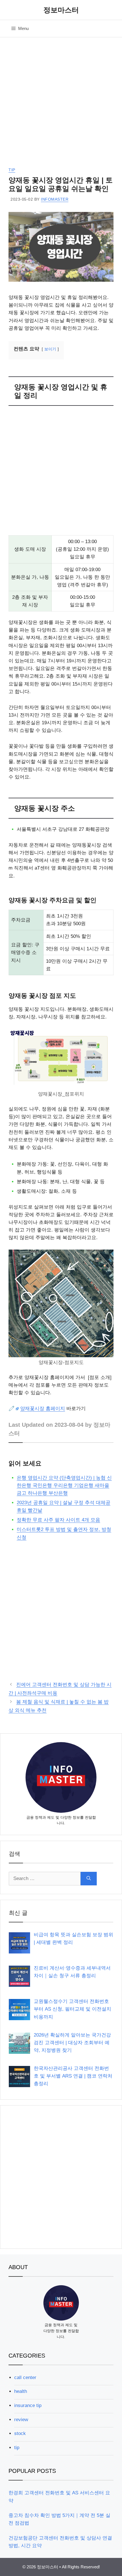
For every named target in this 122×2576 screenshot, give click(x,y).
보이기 (50, 349)
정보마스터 (61, 10)
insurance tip (28, 2405)
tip (12, 170)
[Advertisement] (61, 104)
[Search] (89, 1879)
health (21, 2391)
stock (20, 2433)
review (21, 2420)
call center (25, 2377)
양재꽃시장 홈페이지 (43, 1409)
